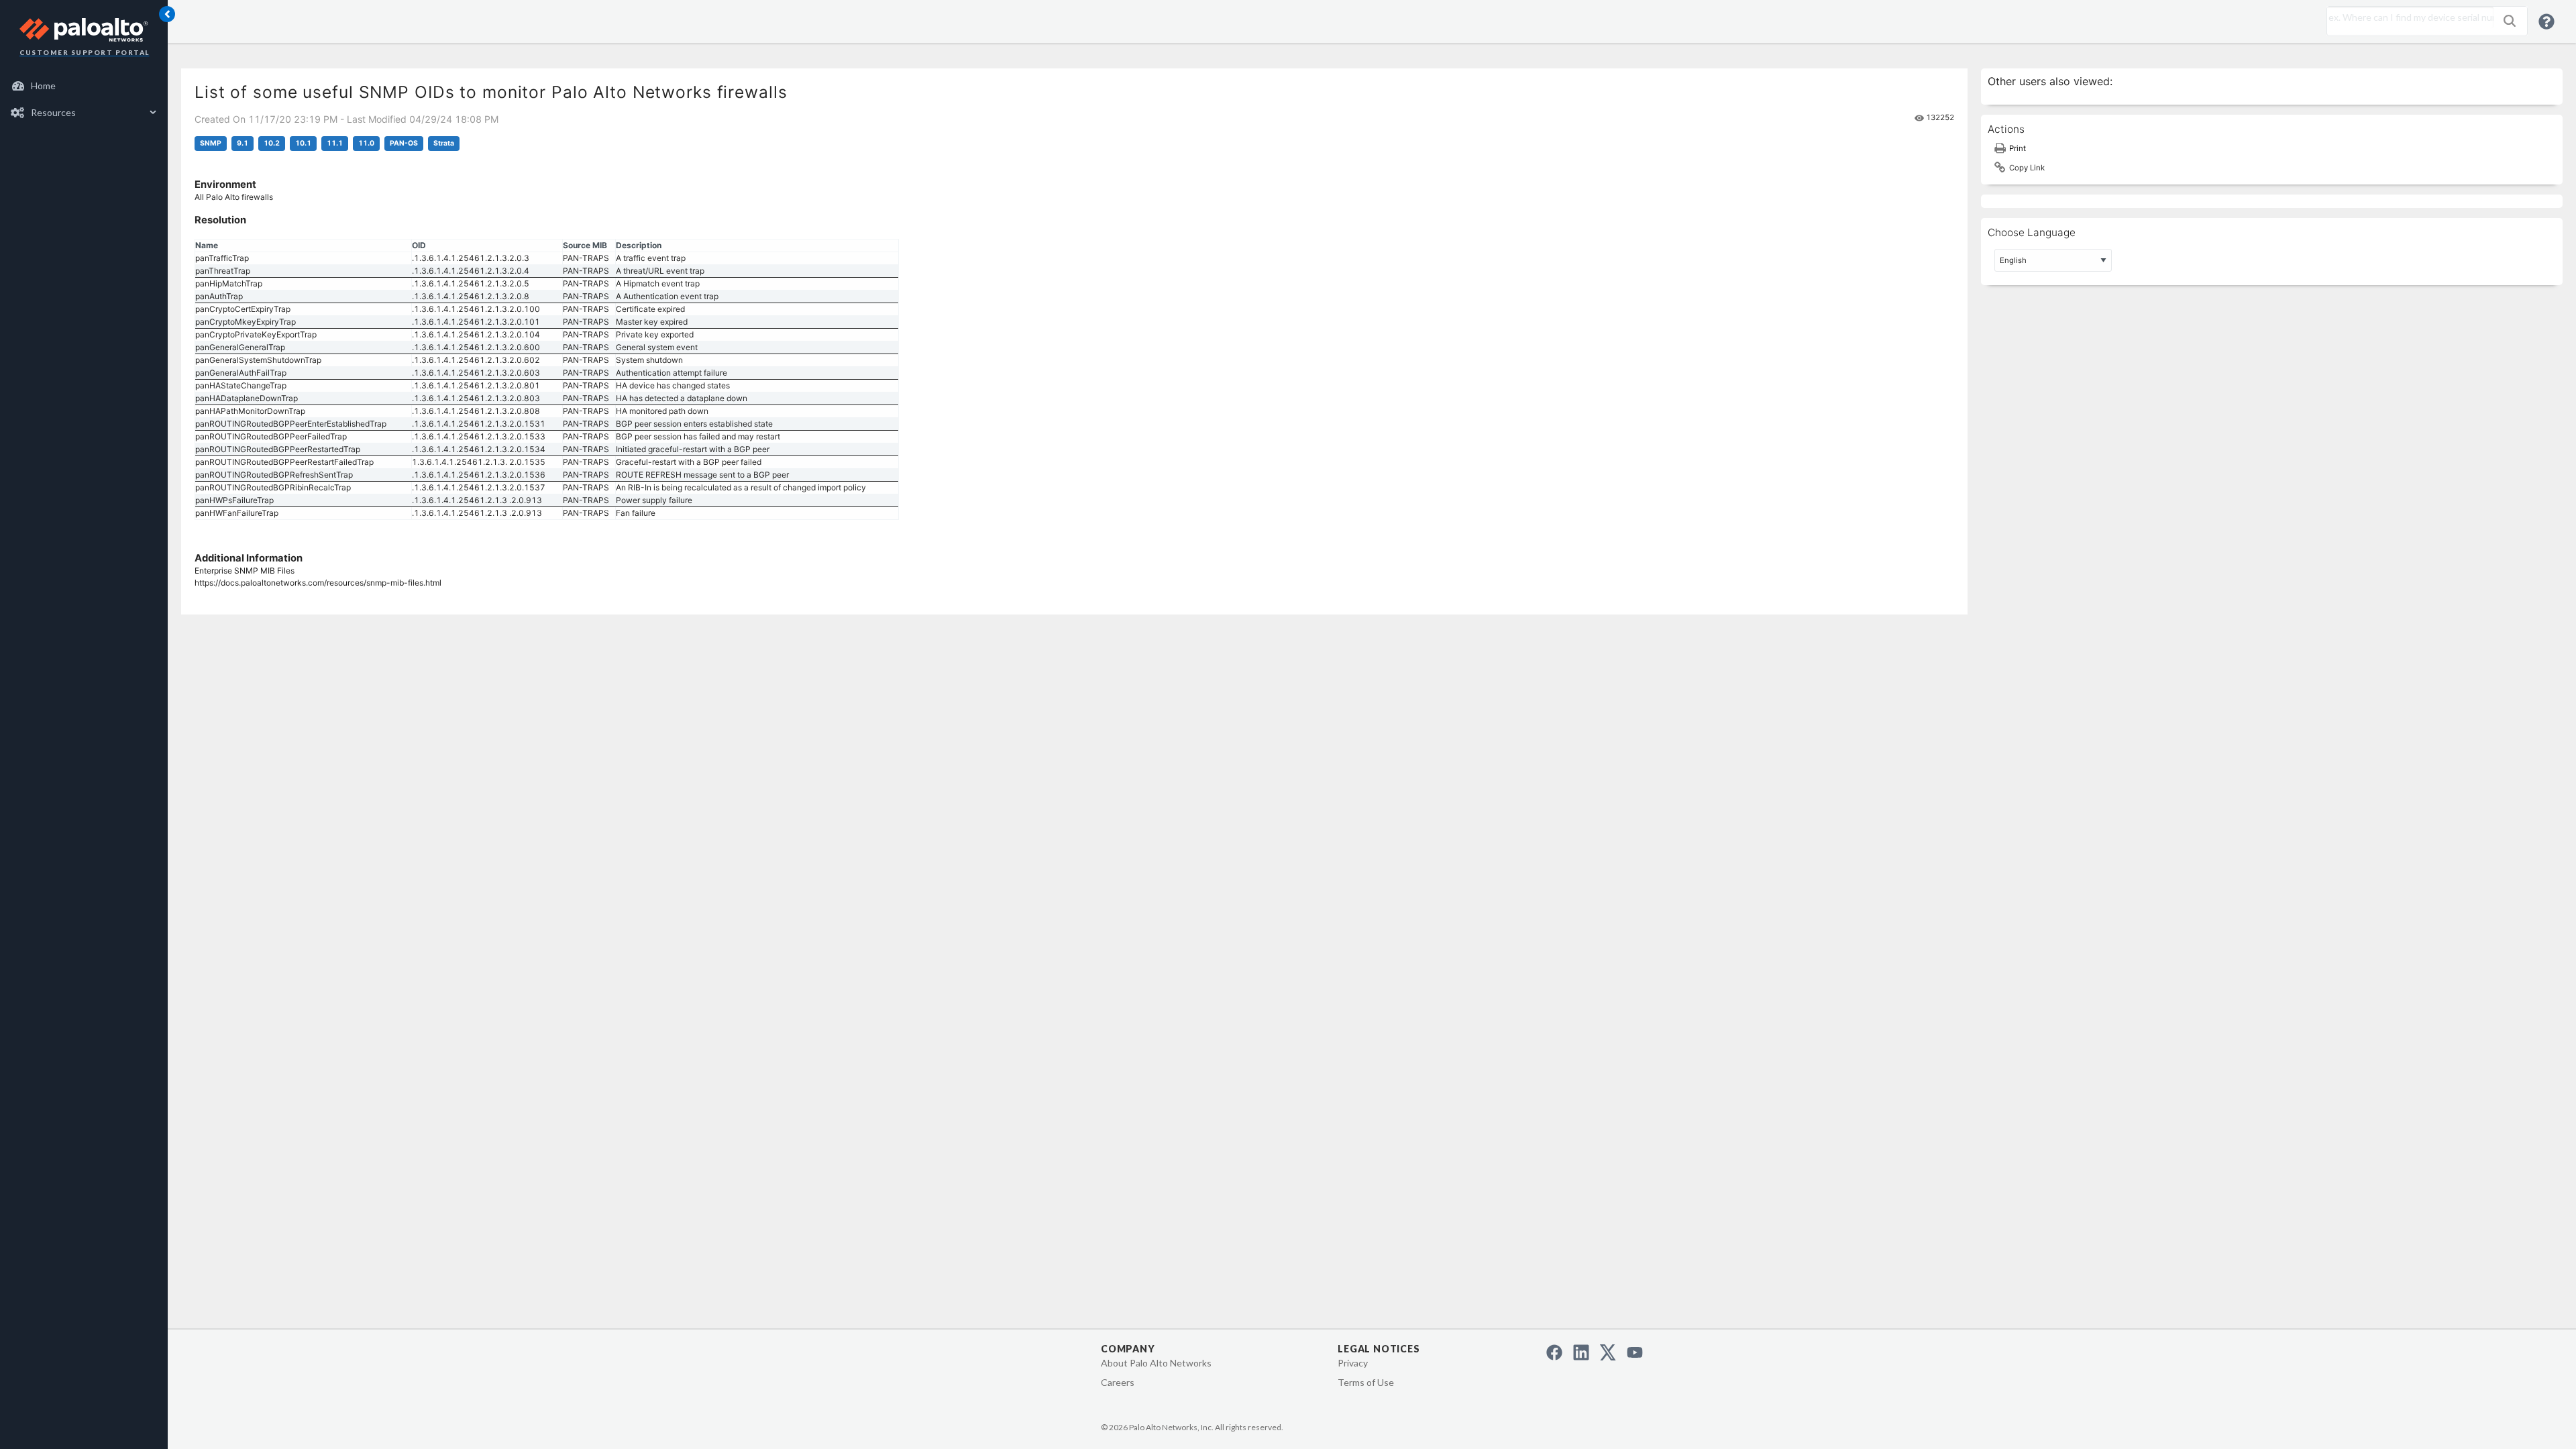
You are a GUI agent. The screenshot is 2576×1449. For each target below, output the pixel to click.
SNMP (211, 143)
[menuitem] (84, 86)
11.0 (366, 143)
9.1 (243, 143)
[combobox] (2407, 17)
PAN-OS (404, 143)
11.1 (335, 143)
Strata (444, 143)
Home (43, 86)
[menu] (84, 99)
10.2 (272, 143)
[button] (2510, 21)
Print (2018, 148)
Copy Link (2027, 168)
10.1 (303, 143)
